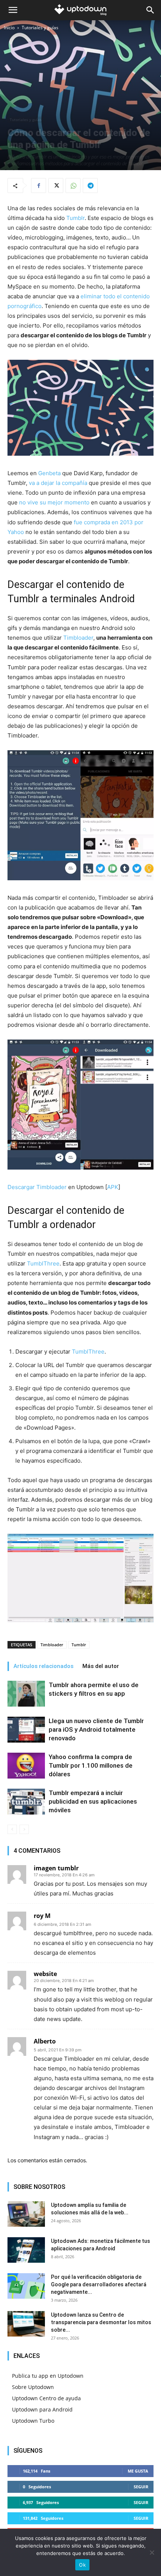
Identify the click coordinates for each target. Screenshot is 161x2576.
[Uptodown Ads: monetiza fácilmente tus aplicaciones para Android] (26, 2250)
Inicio (9, 28)
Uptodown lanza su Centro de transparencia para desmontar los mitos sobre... (101, 2322)
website (45, 1974)
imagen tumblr (56, 1868)
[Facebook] (39, 185)
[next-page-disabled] (24, 1829)
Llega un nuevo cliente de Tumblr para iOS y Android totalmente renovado (96, 1729)
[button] (13, 10)
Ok (82, 2565)
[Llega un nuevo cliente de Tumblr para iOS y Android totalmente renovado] (26, 1730)
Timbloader (78, 638)
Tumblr (75, 218)
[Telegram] (90, 185)
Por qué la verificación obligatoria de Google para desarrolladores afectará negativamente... (99, 2284)
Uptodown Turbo (33, 2421)
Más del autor (101, 1666)
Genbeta (49, 473)
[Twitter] (56, 185)
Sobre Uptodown (33, 2387)
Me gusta (138, 2471)
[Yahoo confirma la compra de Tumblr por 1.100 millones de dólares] (26, 1766)
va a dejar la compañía (58, 483)
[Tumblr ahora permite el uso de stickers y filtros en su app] (26, 1694)
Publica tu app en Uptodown (48, 2376)
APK (113, 1187)
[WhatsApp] (73, 185)
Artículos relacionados (43, 1666)
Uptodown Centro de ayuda (46, 2398)
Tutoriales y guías (40, 28)
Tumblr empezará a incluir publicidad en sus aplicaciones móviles (93, 1801)
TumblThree (43, 1263)
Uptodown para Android (42, 2409)
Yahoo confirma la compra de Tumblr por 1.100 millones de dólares (91, 1765)
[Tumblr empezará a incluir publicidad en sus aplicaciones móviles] (26, 1802)
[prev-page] (12, 1829)
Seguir (141, 2487)
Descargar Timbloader (37, 1187)
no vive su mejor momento (54, 502)
